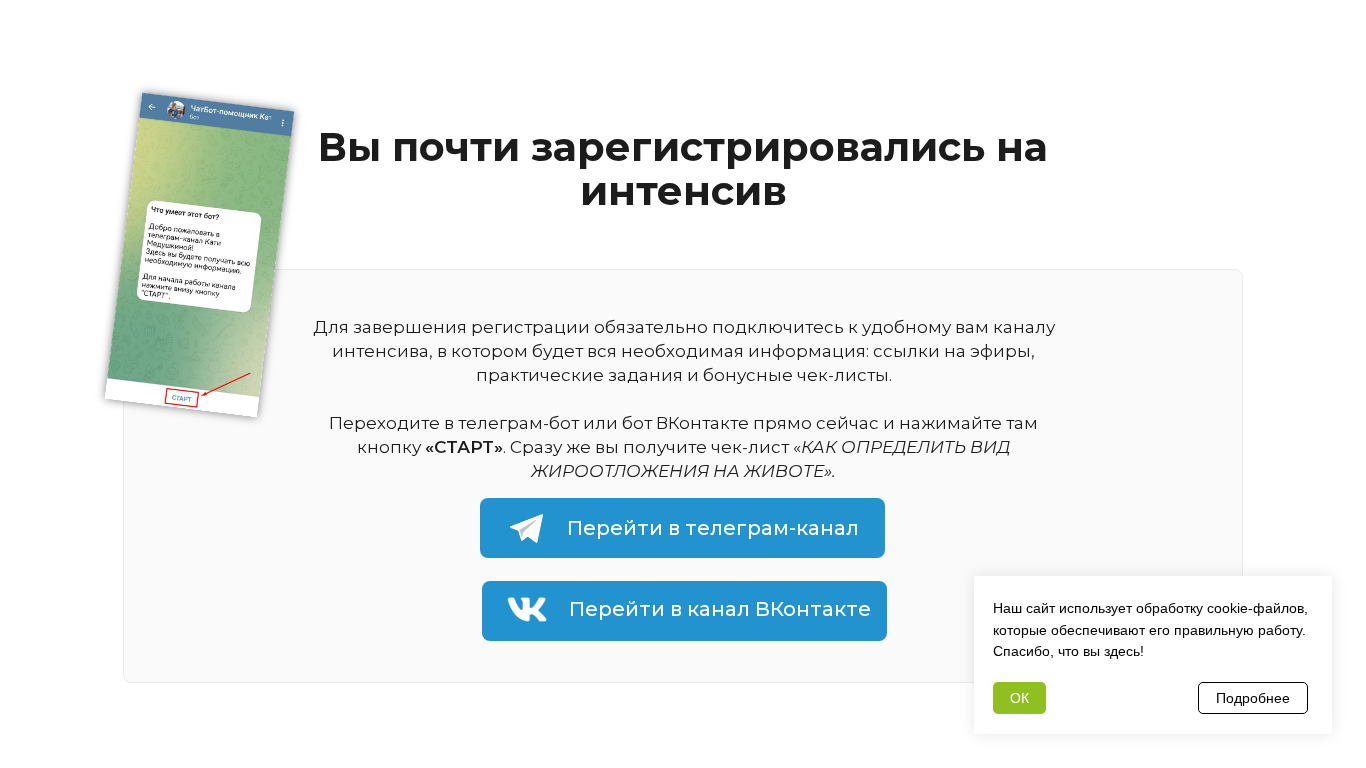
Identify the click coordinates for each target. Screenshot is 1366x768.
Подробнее (1253, 698)
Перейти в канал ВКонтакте (720, 609)
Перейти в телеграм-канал (713, 528)
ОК (1019, 698)
